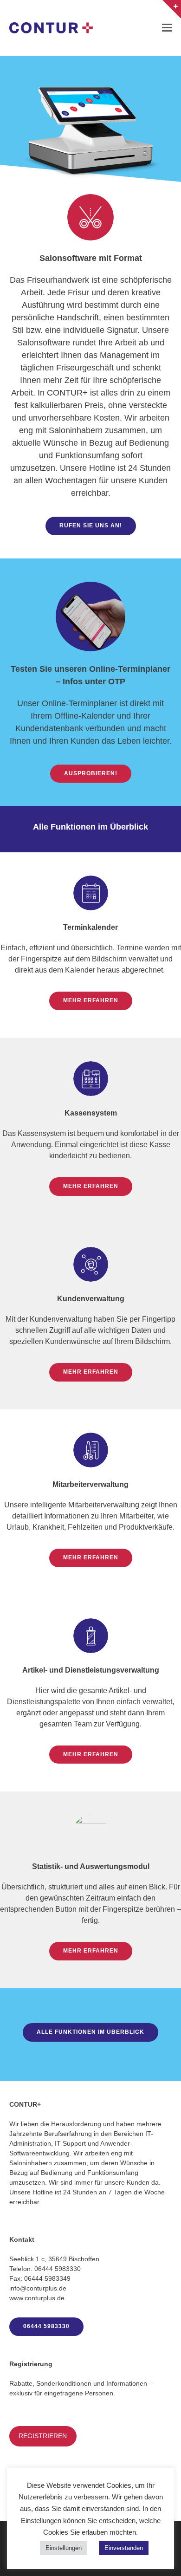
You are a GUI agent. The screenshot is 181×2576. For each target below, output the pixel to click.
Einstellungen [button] (64, 2548)
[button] (167, 28)
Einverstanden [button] (124, 2548)
